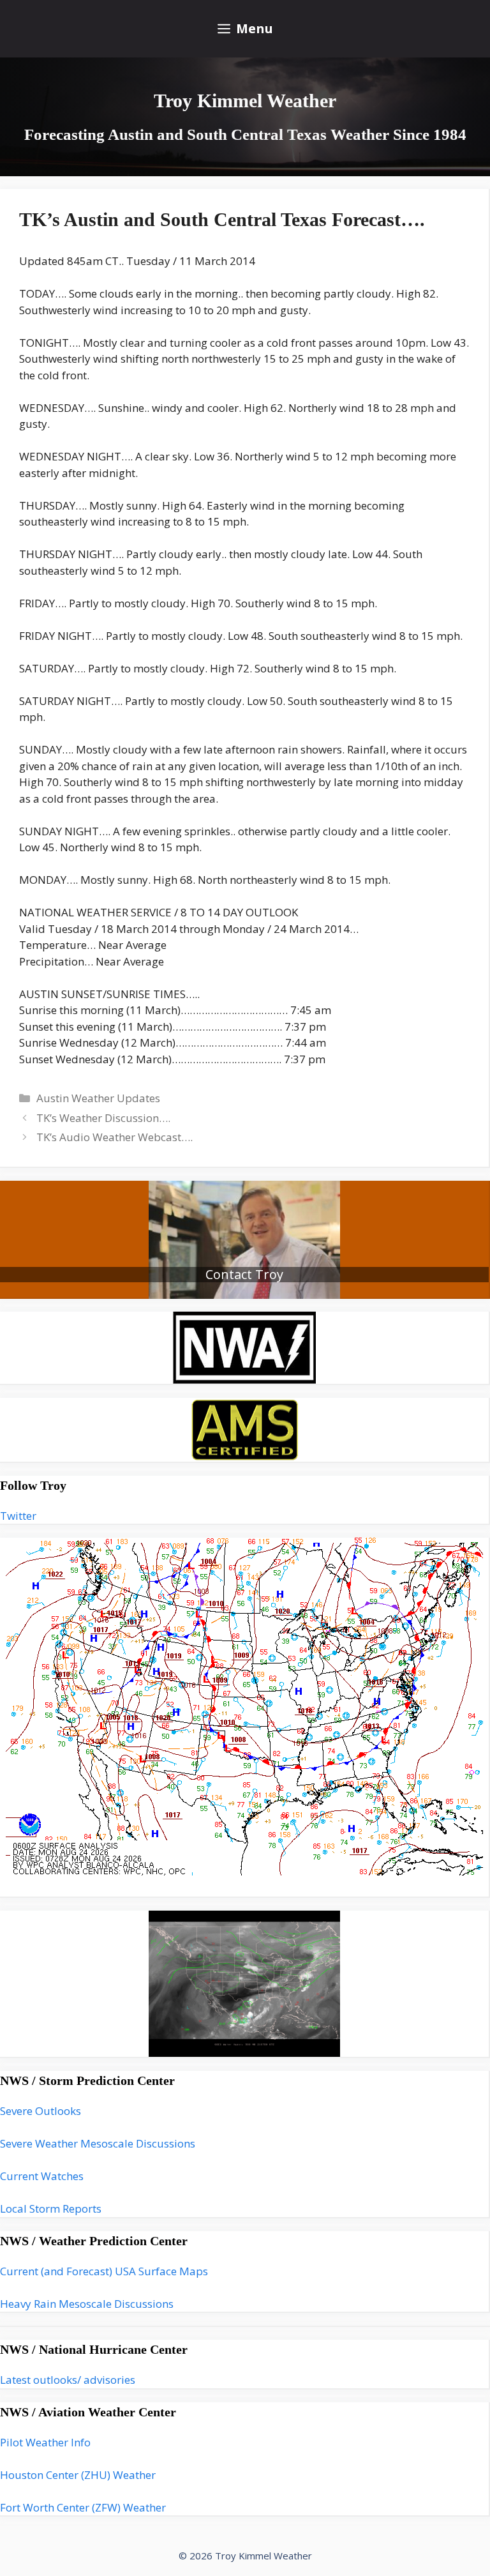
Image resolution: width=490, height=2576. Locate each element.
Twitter (18, 1516)
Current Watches (42, 2176)
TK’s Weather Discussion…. (103, 1118)
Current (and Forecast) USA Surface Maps (104, 2271)
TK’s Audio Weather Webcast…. (115, 1137)
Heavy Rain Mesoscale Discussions (87, 2304)
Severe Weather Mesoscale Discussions (98, 2143)
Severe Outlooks (41, 2111)
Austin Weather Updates (98, 1098)
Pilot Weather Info (45, 2442)
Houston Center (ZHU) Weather (78, 2475)
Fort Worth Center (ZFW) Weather (83, 2507)
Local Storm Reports (51, 2209)
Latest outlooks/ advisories (68, 2380)
